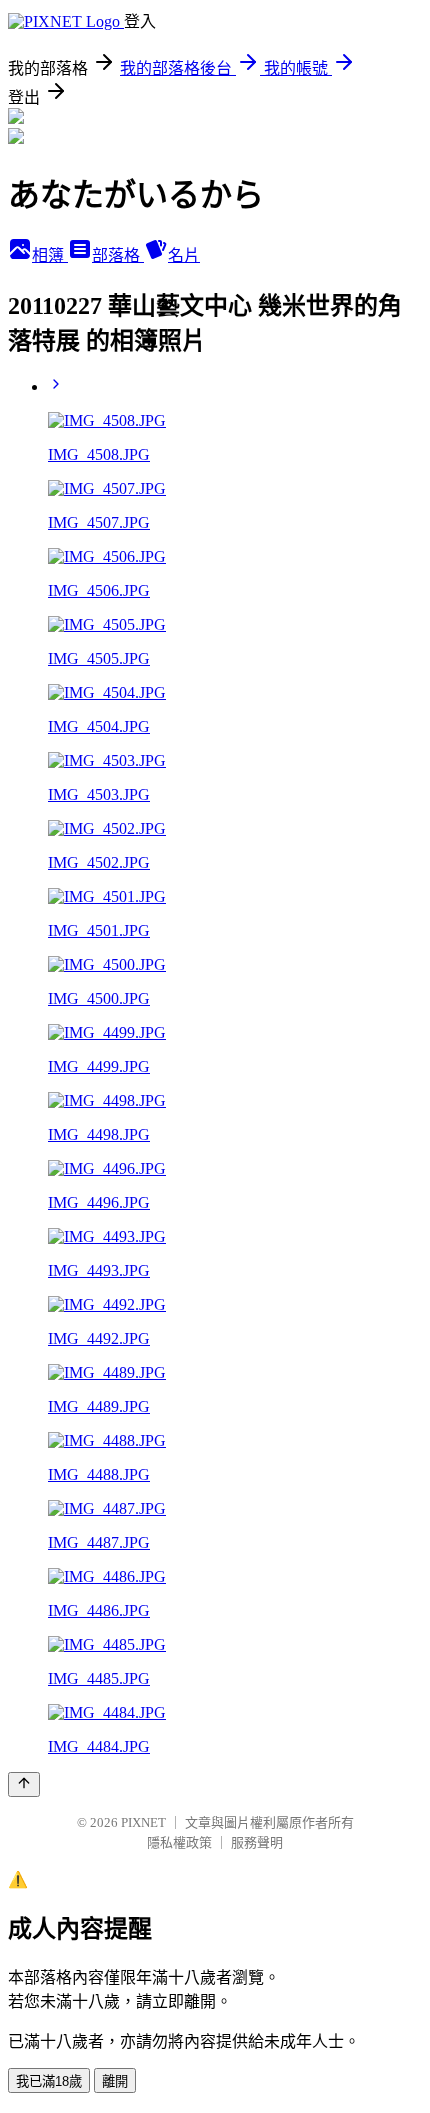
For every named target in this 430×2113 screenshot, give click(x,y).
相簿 (50, 255)
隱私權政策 (179, 1842)
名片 (184, 255)
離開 (115, 2081)
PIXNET (143, 1822)
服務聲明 (257, 1842)
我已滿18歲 (49, 2081)
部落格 (118, 255)
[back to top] (24, 1784)
